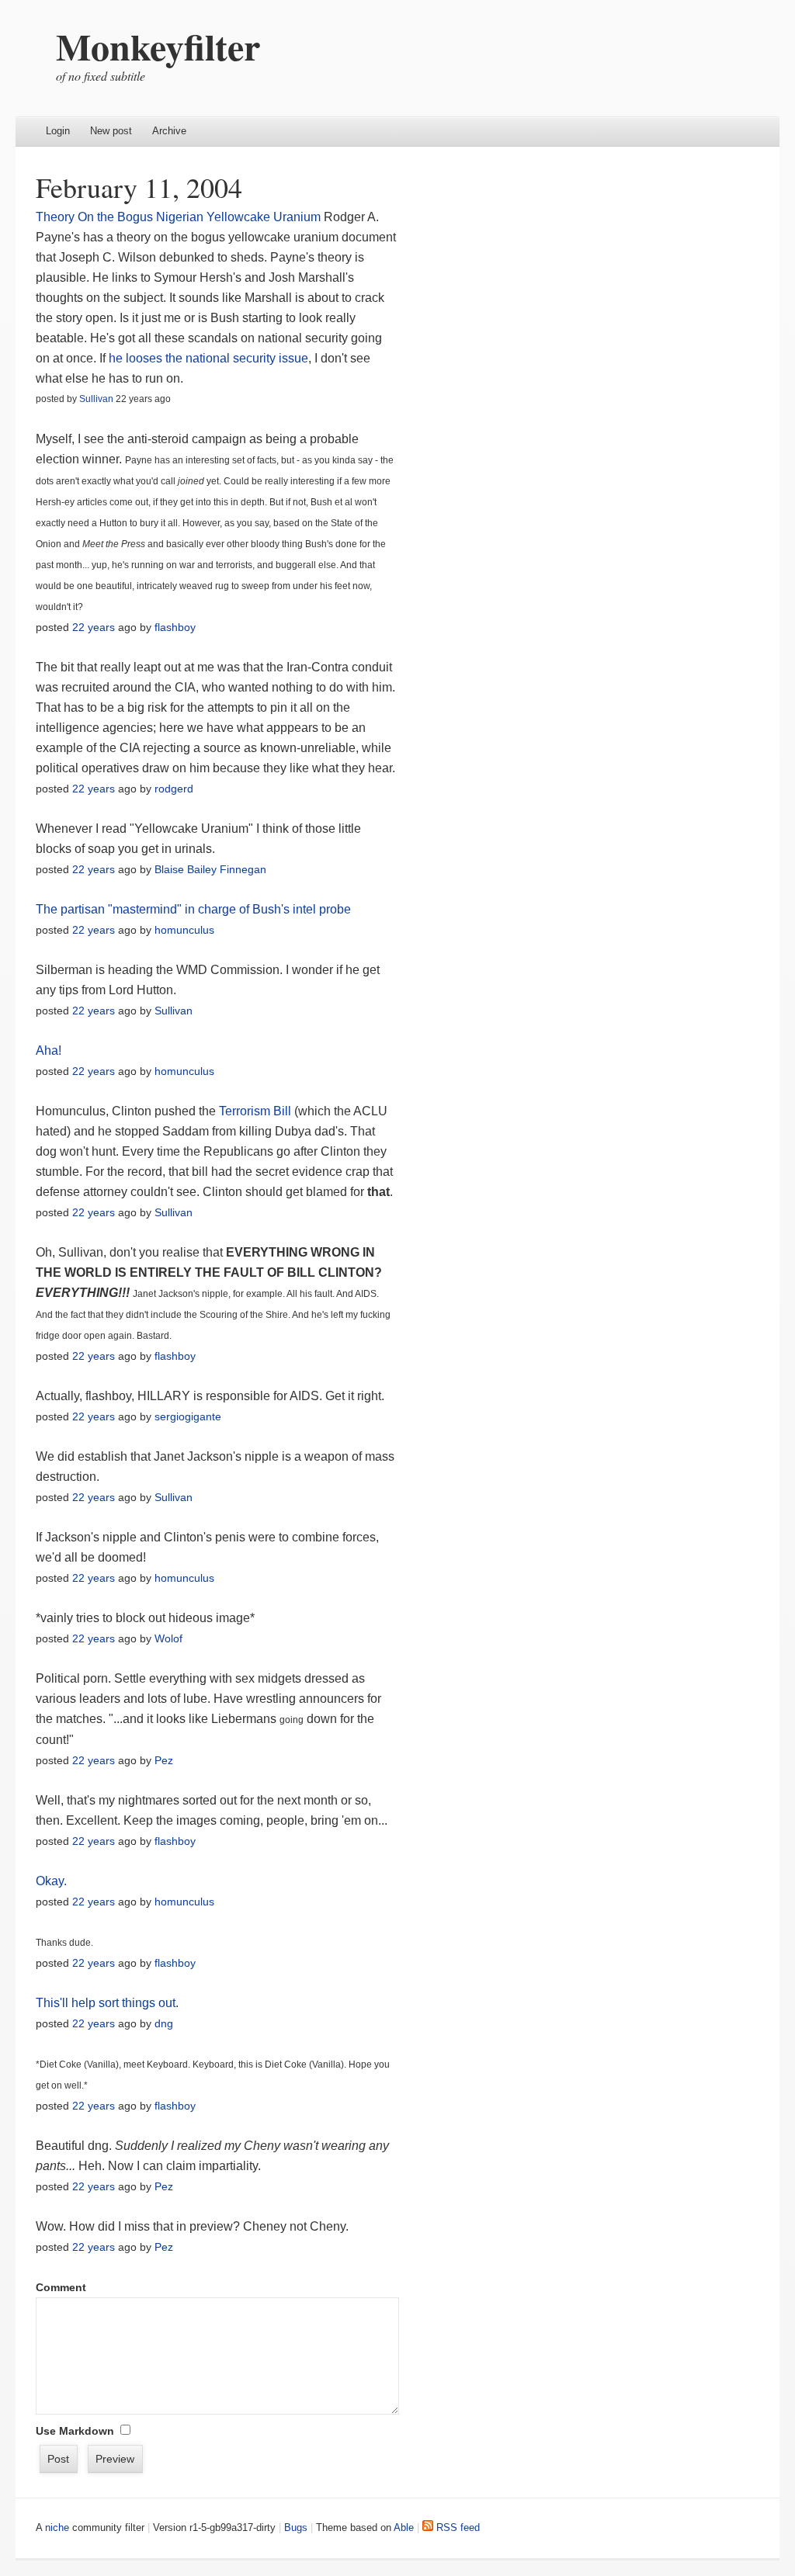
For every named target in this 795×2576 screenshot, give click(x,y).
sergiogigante (188, 1416)
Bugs (296, 2527)
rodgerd (174, 789)
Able (404, 2527)
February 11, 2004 (139, 187)
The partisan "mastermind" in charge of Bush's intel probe (193, 909)
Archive (169, 131)
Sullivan (96, 399)
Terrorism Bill (255, 1111)
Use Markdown (75, 2431)
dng (164, 2023)
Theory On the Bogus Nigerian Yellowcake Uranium (178, 217)
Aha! (49, 1051)
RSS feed (457, 2527)
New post (111, 131)
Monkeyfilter (158, 46)
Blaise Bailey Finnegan (210, 869)
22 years (94, 627)
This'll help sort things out (106, 2003)
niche (57, 2527)
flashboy (175, 627)
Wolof (168, 1638)
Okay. (51, 1881)
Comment (61, 2287)
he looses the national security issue (208, 358)
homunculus (184, 930)
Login (58, 131)
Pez (164, 1760)
